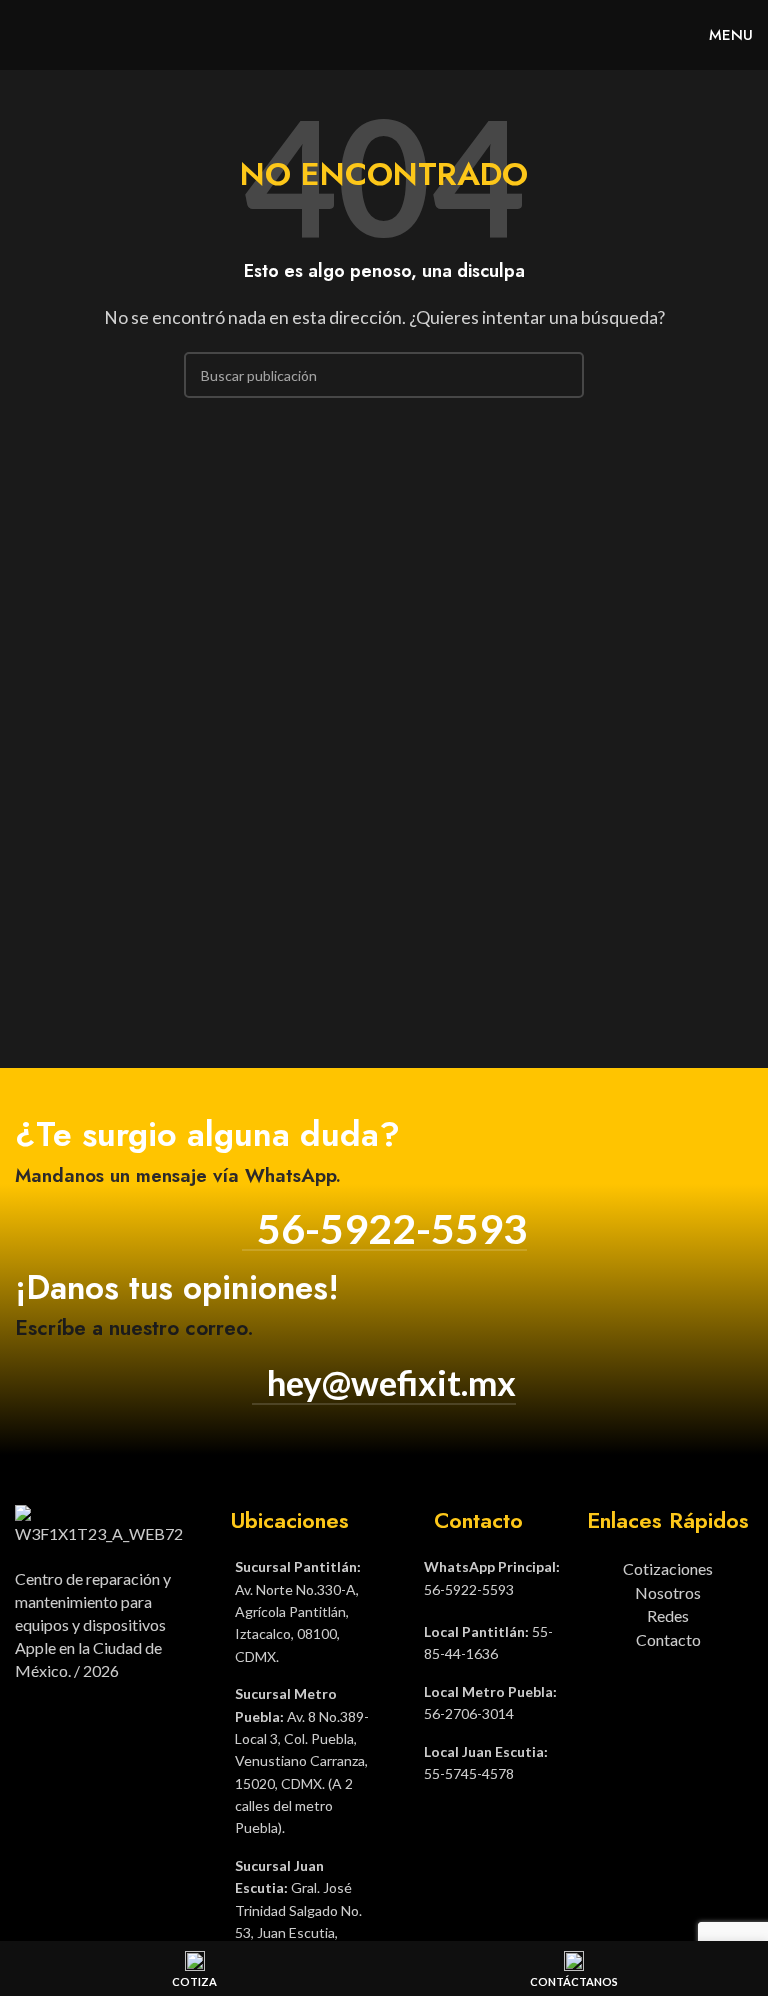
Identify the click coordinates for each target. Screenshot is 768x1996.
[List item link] (289, 1612)
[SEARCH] (561, 375)
